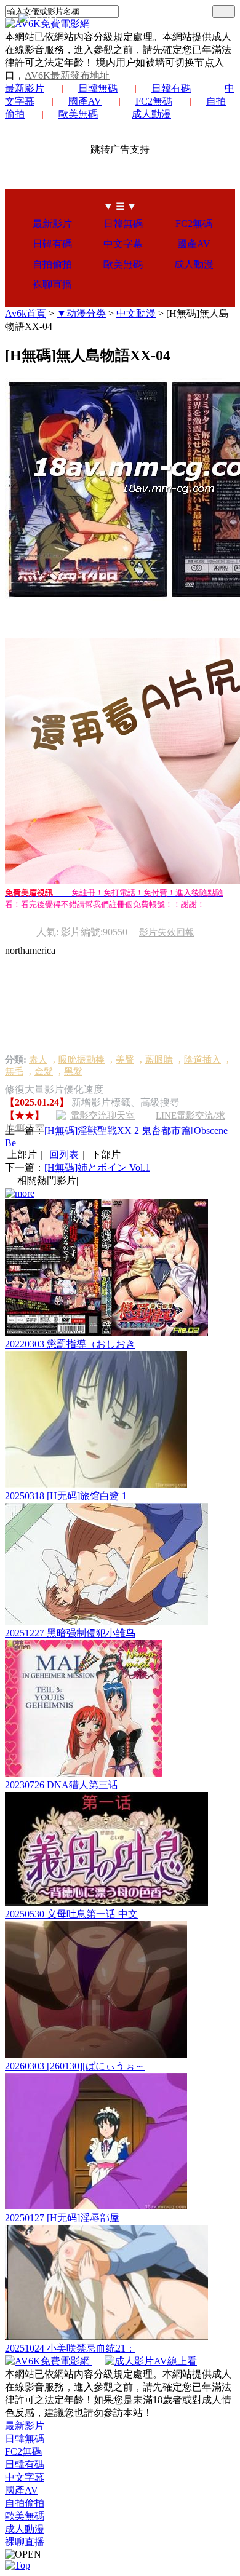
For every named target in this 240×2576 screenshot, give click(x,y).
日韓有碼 (171, 88)
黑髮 (73, 1071)
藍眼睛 (159, 1060)
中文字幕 (123, 244)
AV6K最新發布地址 (67, 75)
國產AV (85, 101)
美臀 (125, 1060)
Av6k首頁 (26, 313)
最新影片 (25, 88)
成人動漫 (151, 114)
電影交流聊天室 (102, 1116)
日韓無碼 (98, 88)
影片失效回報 (167, 932)
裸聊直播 (52, 284)
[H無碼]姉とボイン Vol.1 (97, 1167)
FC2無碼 (154, 101)
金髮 (44, 1071)
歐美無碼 (78, 114)
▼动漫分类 (81, 313)
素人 (38, 1060)
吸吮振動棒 (82, 1060)
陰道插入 (202, 1060)
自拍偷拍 (52, 264)
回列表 (64, 1155)
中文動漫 (136, 313)
